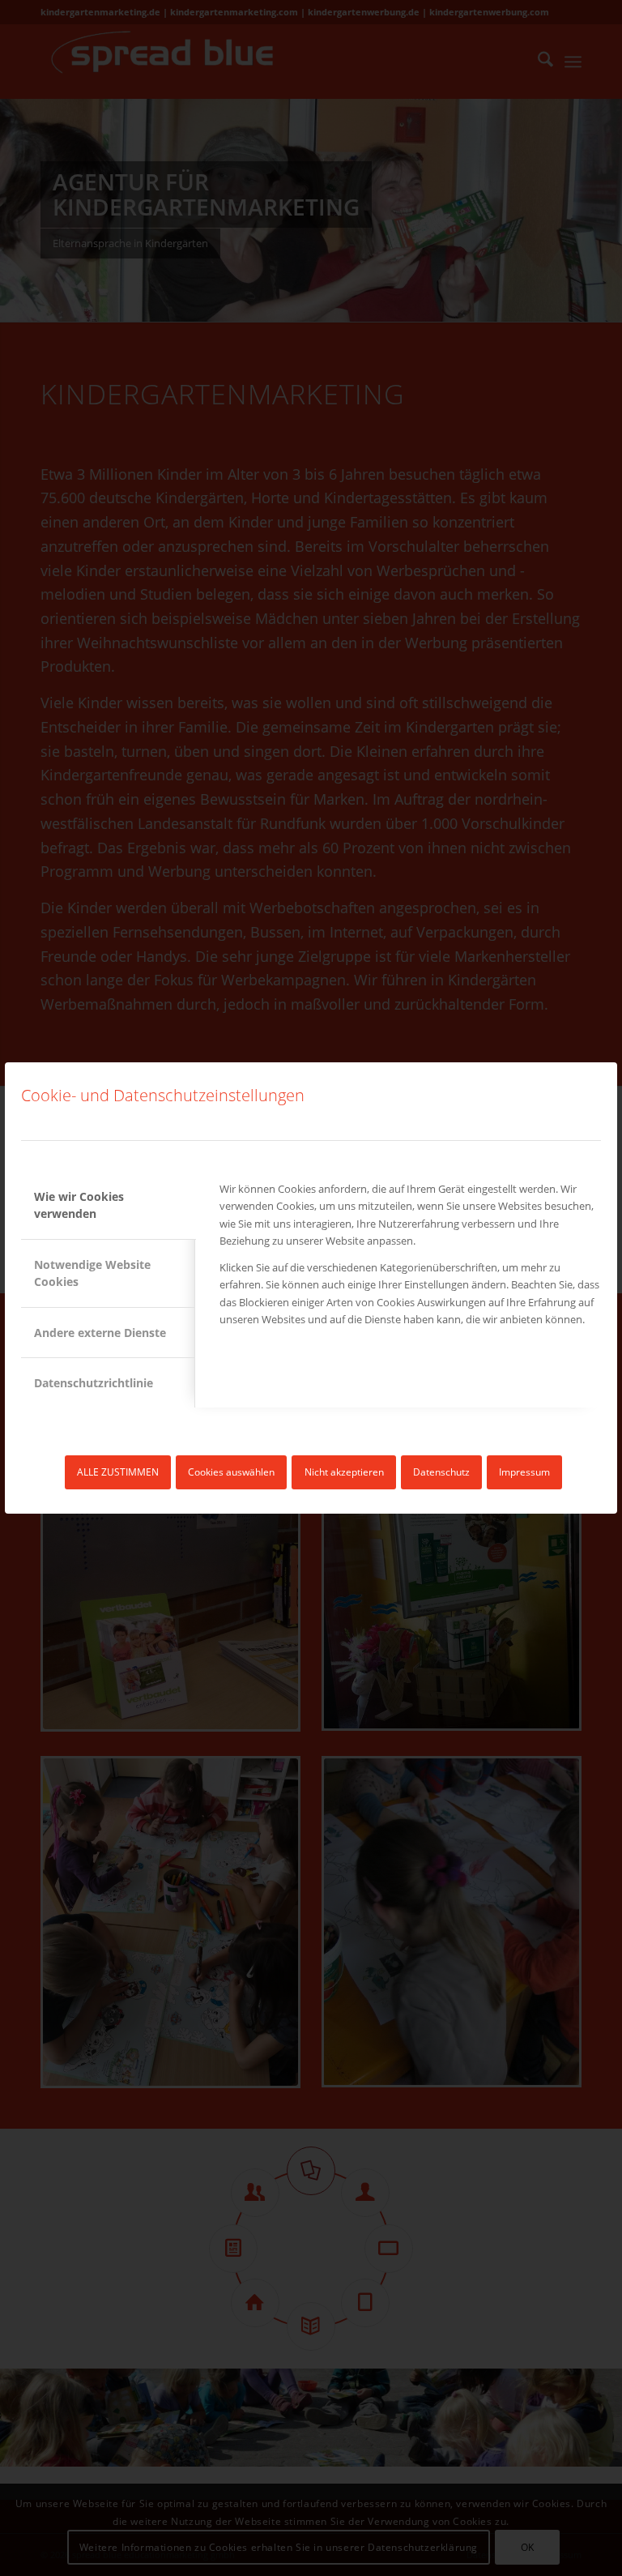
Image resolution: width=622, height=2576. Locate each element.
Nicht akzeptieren (344, 1472)
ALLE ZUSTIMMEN (118, 1472)
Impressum (524, 1472)
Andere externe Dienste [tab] (100, 1333)
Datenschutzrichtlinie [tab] (94, 1383)
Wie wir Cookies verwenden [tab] (79, 1205)
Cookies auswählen (231, 1472)
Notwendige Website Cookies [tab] (92, 1273)
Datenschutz (441, 1472)
